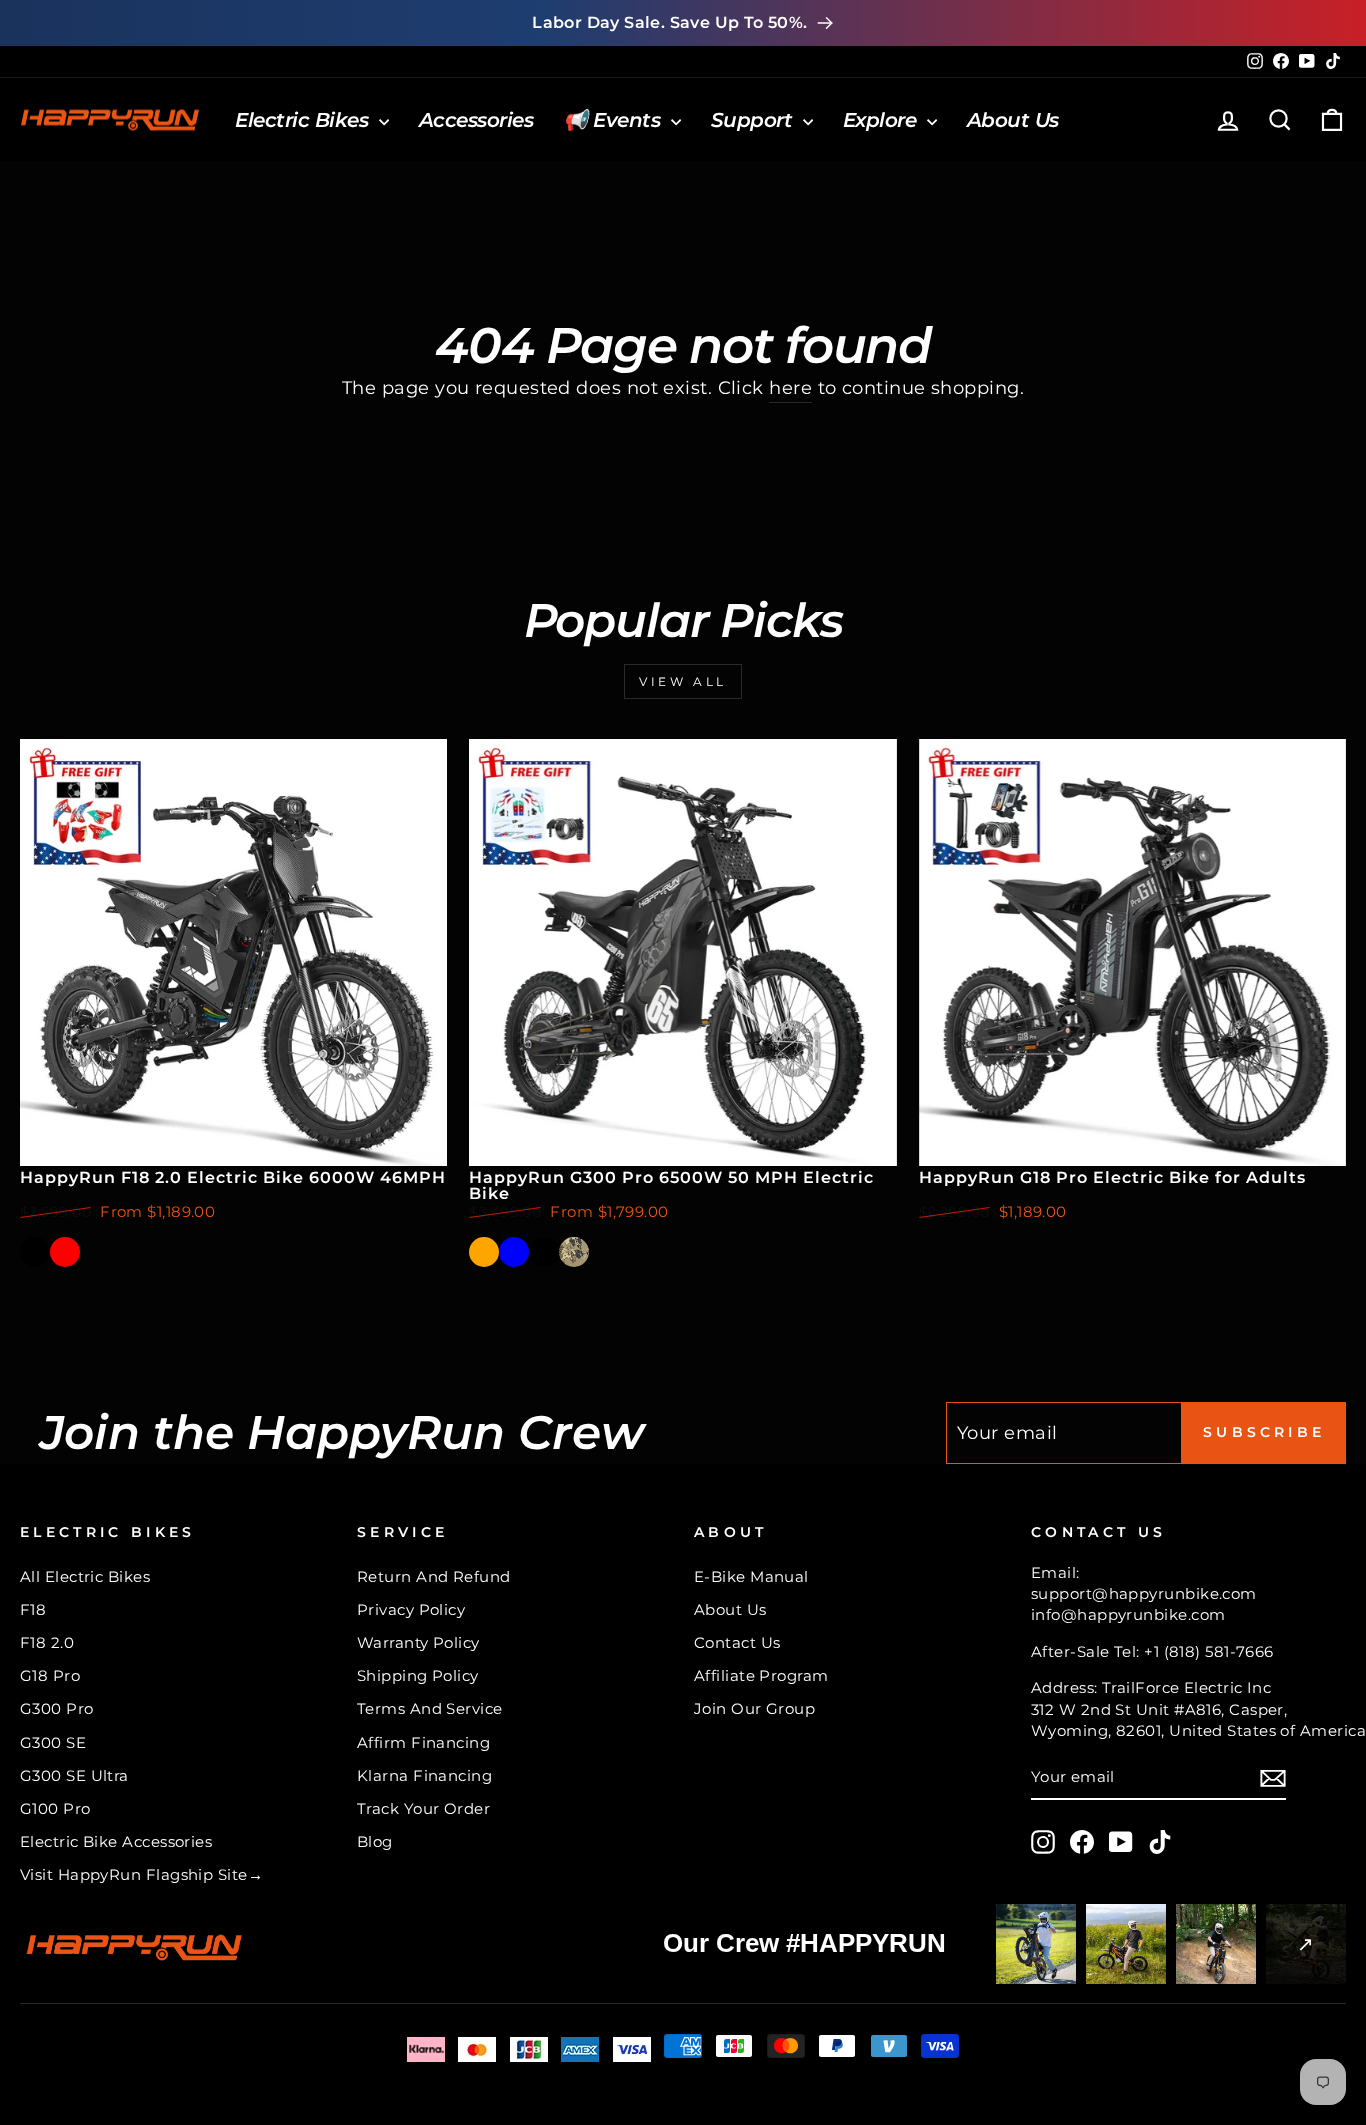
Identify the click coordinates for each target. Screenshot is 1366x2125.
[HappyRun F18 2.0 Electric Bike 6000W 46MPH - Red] (65, 1252)
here (790, 388)
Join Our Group (754, 1708)
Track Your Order (423, 1808)
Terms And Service (430, 1708)
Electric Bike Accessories (116, 1841)
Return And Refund (434, 1576)
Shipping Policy (418, 1675)
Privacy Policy (411, 1609)
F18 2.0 (47, 1642)
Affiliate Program (761, 1675)
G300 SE (53, 1742)
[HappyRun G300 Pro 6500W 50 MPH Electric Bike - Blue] (514, 1252)
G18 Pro (50, 1675)
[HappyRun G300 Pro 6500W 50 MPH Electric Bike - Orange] (484, 1252)
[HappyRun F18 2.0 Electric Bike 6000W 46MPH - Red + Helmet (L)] (125, 1252)
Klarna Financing (424, 1775)
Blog (375, 1841)
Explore (882, 120)
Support (754, 120)
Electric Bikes (304, 120)
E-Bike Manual (751, 1576)
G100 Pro (55, 1808)
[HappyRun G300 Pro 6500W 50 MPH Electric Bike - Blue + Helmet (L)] (634, 1252)
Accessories (476, 120)
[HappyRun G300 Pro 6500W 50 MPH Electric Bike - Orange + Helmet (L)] (604, 1252)
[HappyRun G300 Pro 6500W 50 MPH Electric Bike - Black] (544, 1252)
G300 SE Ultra (74, 1775)
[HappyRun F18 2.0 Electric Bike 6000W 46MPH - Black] (35, 1252)
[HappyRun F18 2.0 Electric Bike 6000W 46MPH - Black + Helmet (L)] (95, 1252)
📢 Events (614, 120)
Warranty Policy (418, 1642)
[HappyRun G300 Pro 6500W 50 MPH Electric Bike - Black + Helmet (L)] (664, 1252)
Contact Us (737, 1642)
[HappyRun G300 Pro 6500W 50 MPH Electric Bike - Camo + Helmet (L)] (694, 1252)
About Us (1013, 120)
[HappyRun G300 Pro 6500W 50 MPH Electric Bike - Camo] (574, 1252)
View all (683, 681)
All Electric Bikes (85, 1576)
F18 (33, 1609)
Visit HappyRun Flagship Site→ (141, 1874)
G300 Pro (57, 1708)
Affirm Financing (423, 1742)
